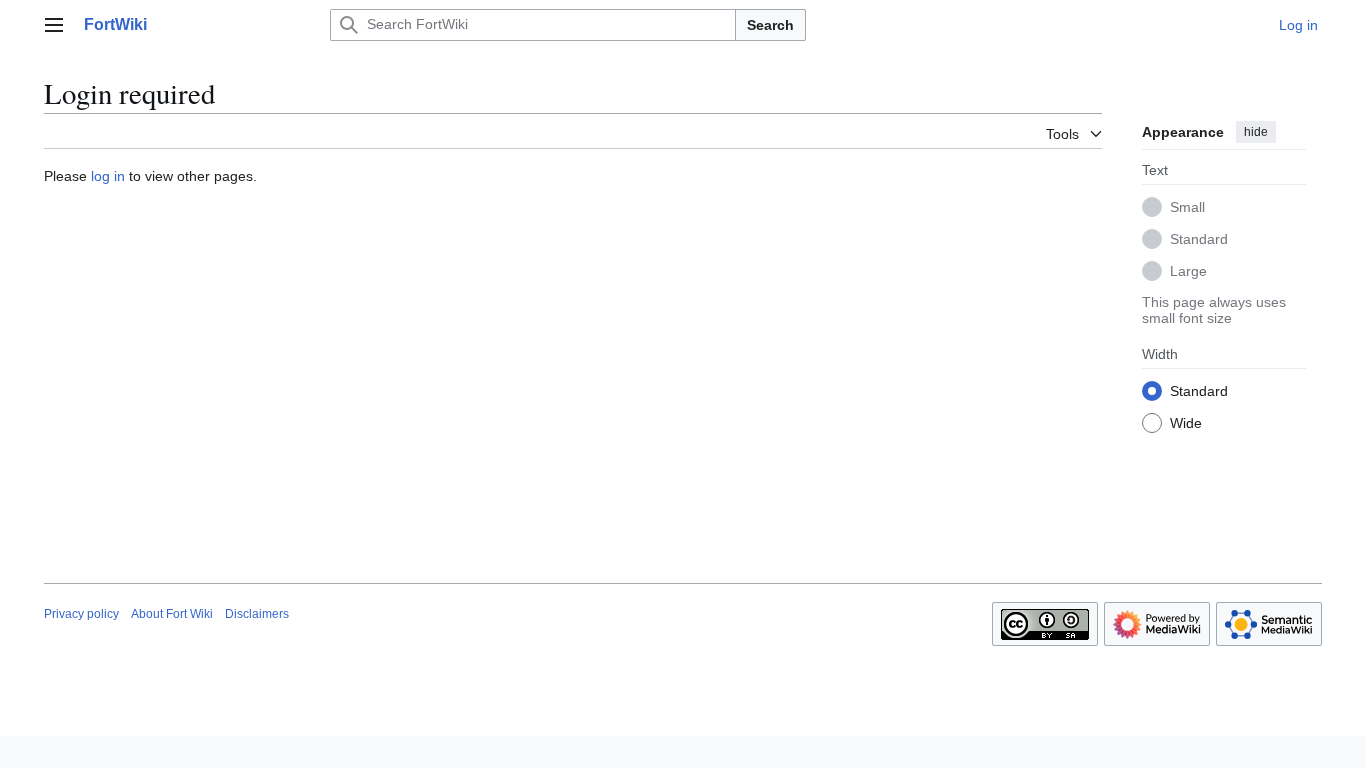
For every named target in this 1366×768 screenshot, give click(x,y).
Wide (1186, 423)
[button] (54, 25)
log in (108, 176)
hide (1256, 132)
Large (1188, 271)
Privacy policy (81, 614)
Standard (1199, 239)
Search (770, 25)
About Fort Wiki (172, 614)
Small (1187, 207)
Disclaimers (257, 614)
